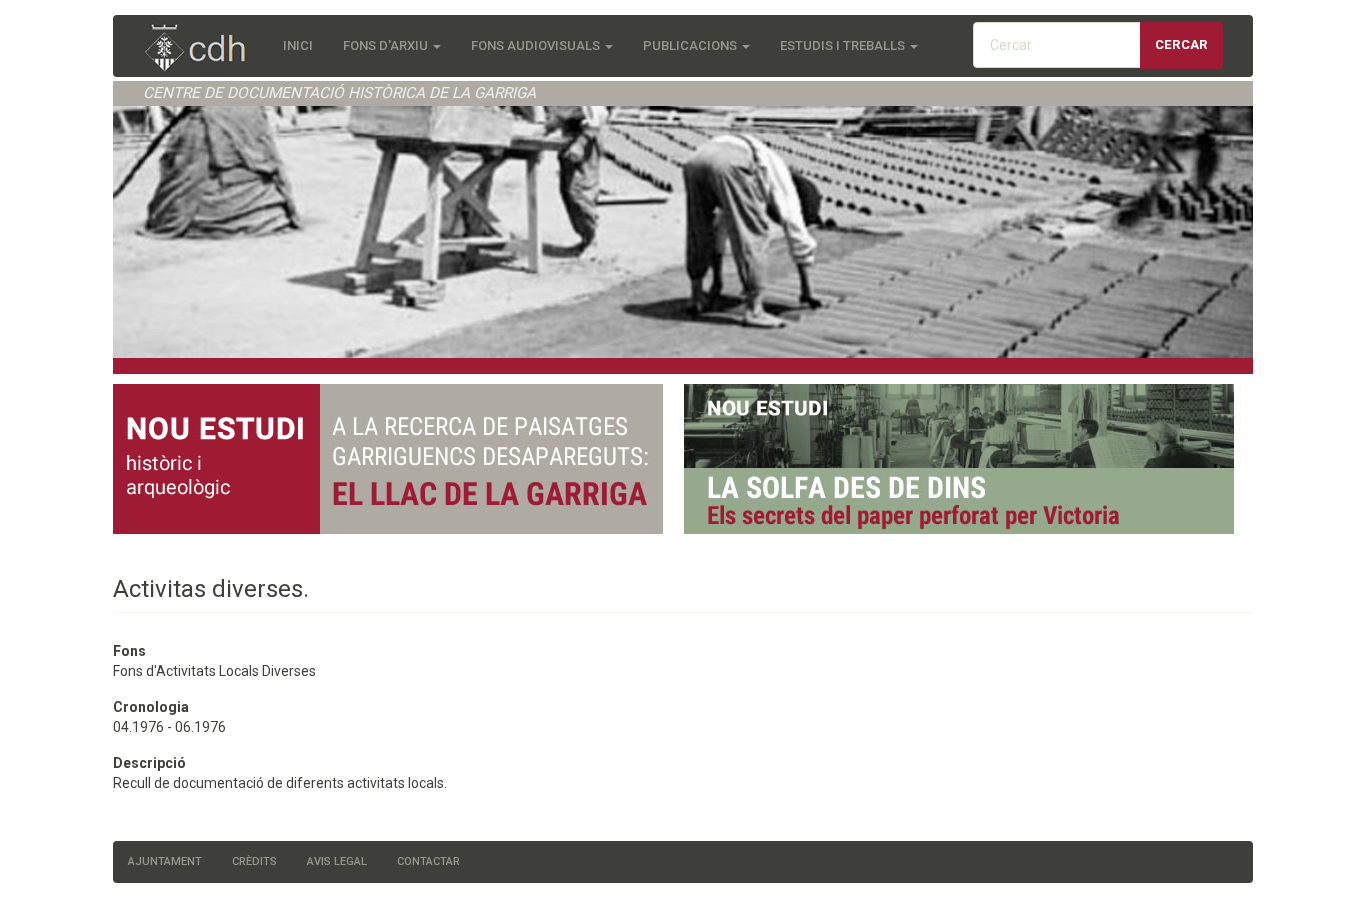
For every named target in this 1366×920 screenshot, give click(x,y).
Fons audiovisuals (537, 45)
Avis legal (337, 861)
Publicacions (691, 45)
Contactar (428, 861)
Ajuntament (165, 861)
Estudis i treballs (844, 45)
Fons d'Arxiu (387, 45)
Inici (298, 45)
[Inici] (205, 49)
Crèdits (254, 861)
